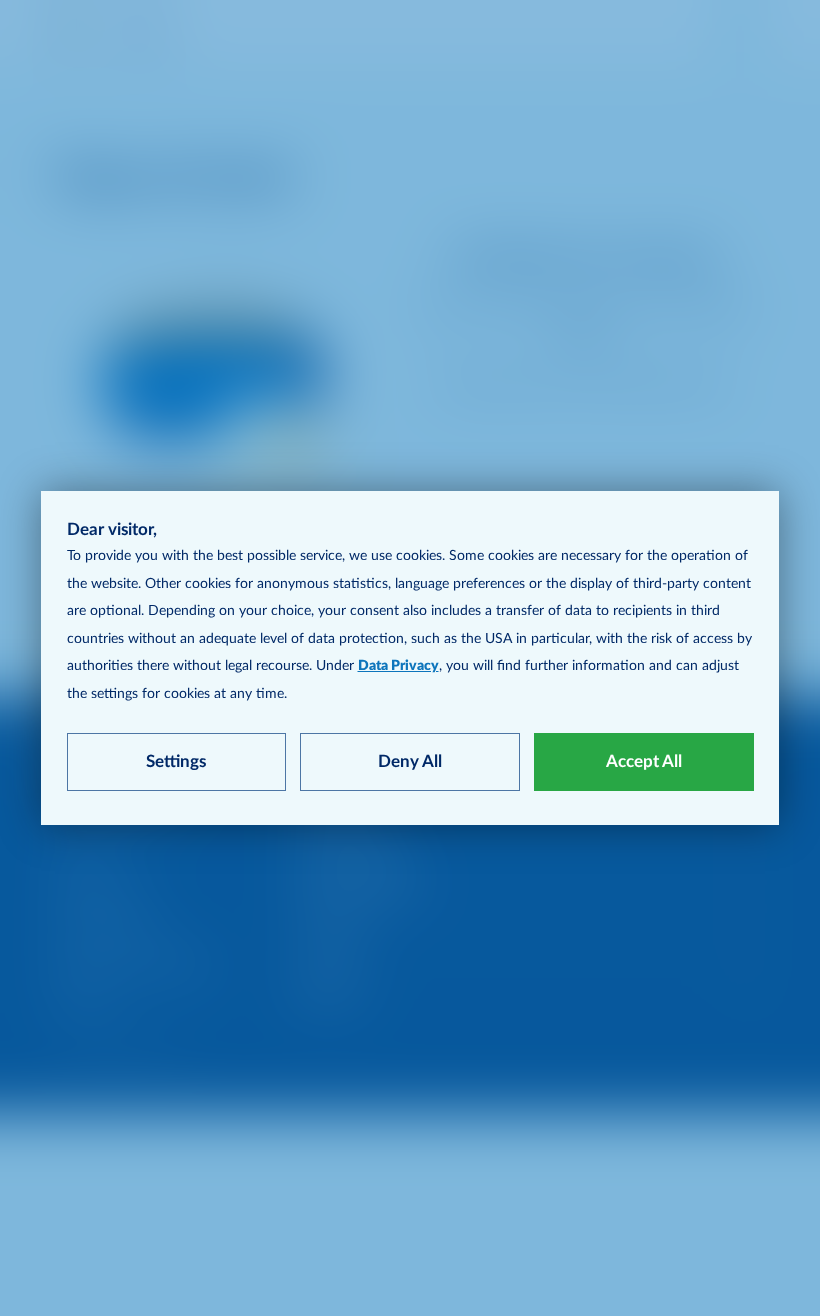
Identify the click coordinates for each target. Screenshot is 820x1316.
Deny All (410, 761)
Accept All (644, 761)
